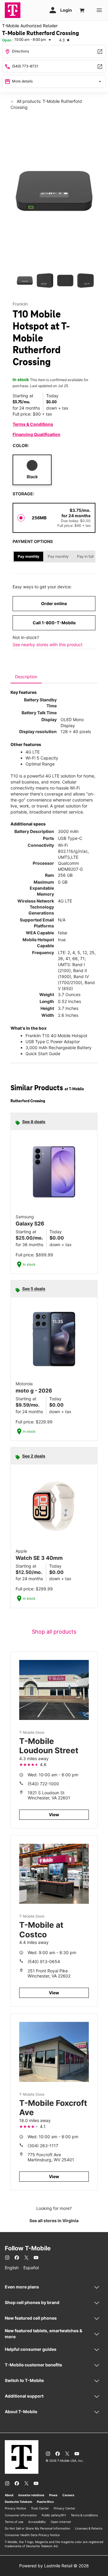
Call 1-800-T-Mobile (54, 623)
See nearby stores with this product (48, 645)
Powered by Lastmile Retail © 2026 (54, 2566)
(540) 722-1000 (43, 1784)
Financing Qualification (36, 434)
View (54, 1815)
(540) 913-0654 (44, 1961)
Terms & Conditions (33, 424)
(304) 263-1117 (43, 2146)
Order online (54, 603)
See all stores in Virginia (54, 2221)
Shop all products (54, 1632)
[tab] (26, 677)
